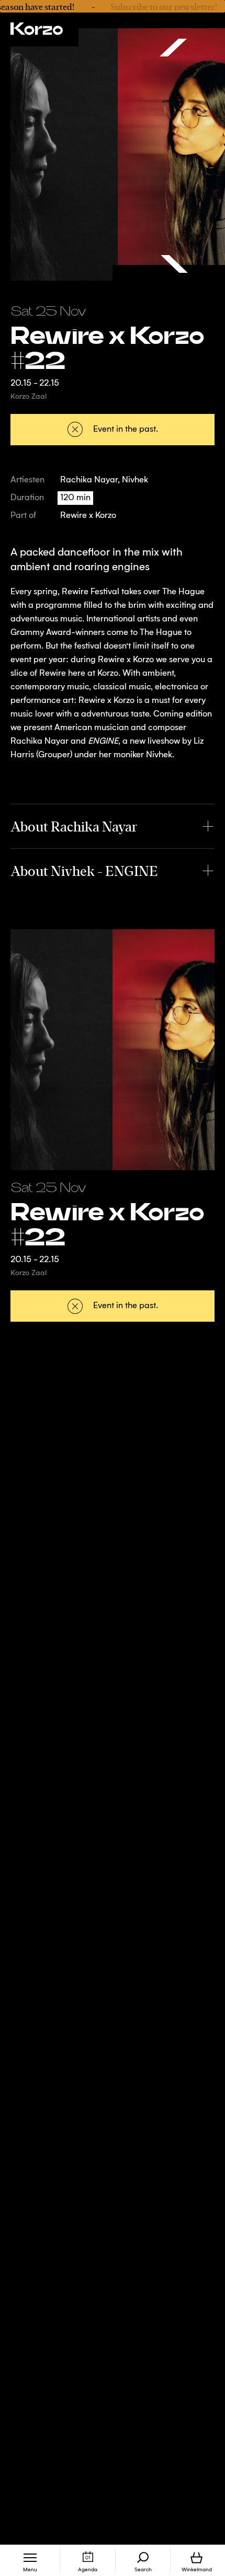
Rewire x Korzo (88, 516)
